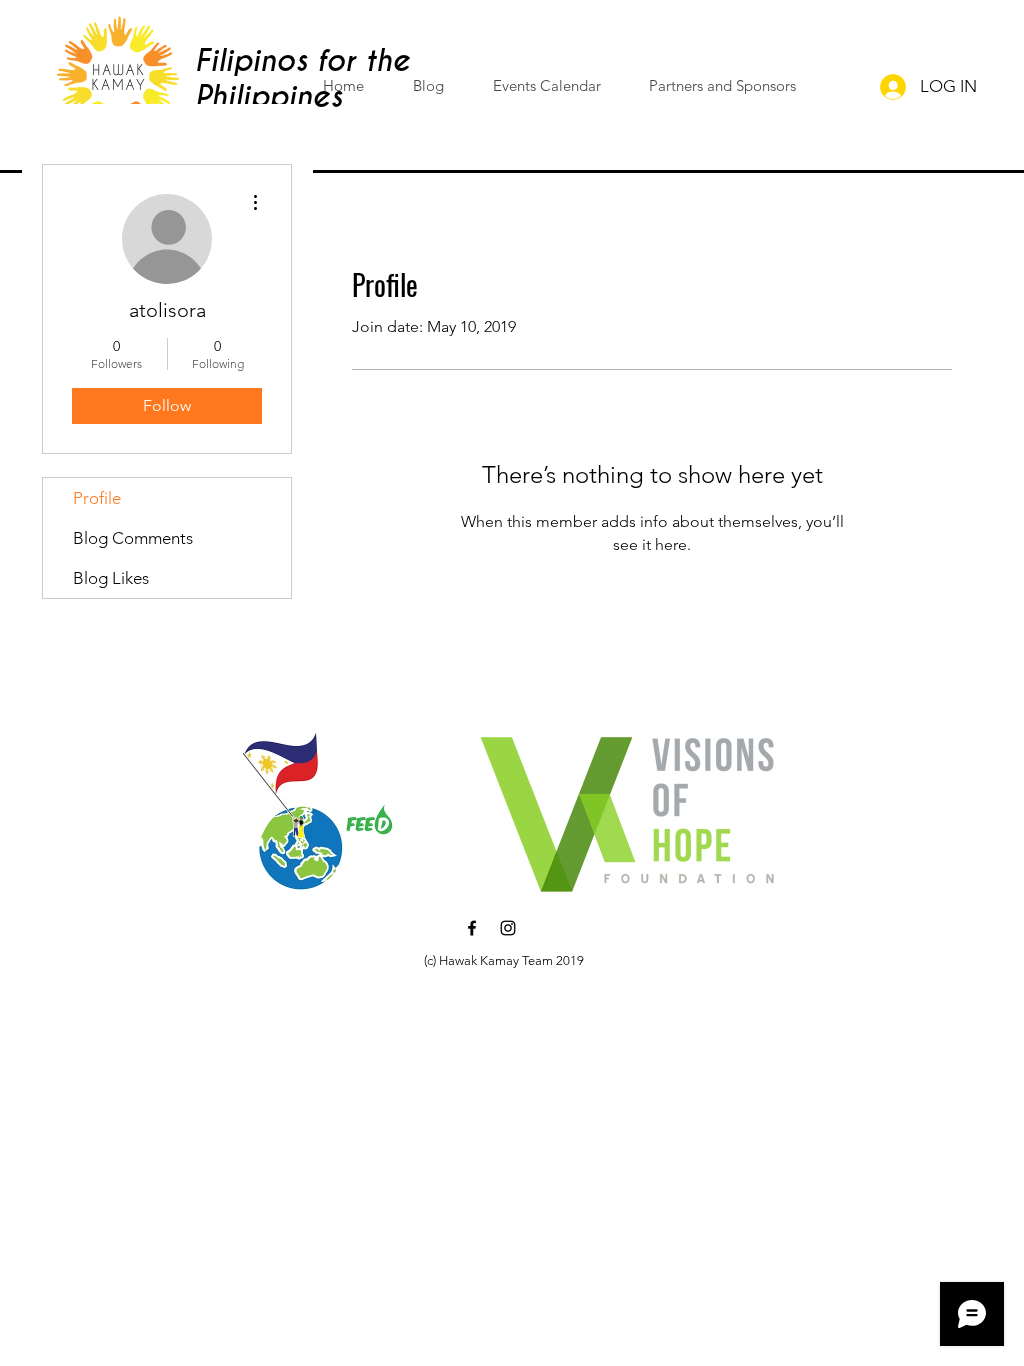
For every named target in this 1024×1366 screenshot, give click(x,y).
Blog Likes (111, 578)
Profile (97, 498)
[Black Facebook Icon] (472, 928)
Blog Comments (133, 538)
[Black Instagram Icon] (508, 928)
